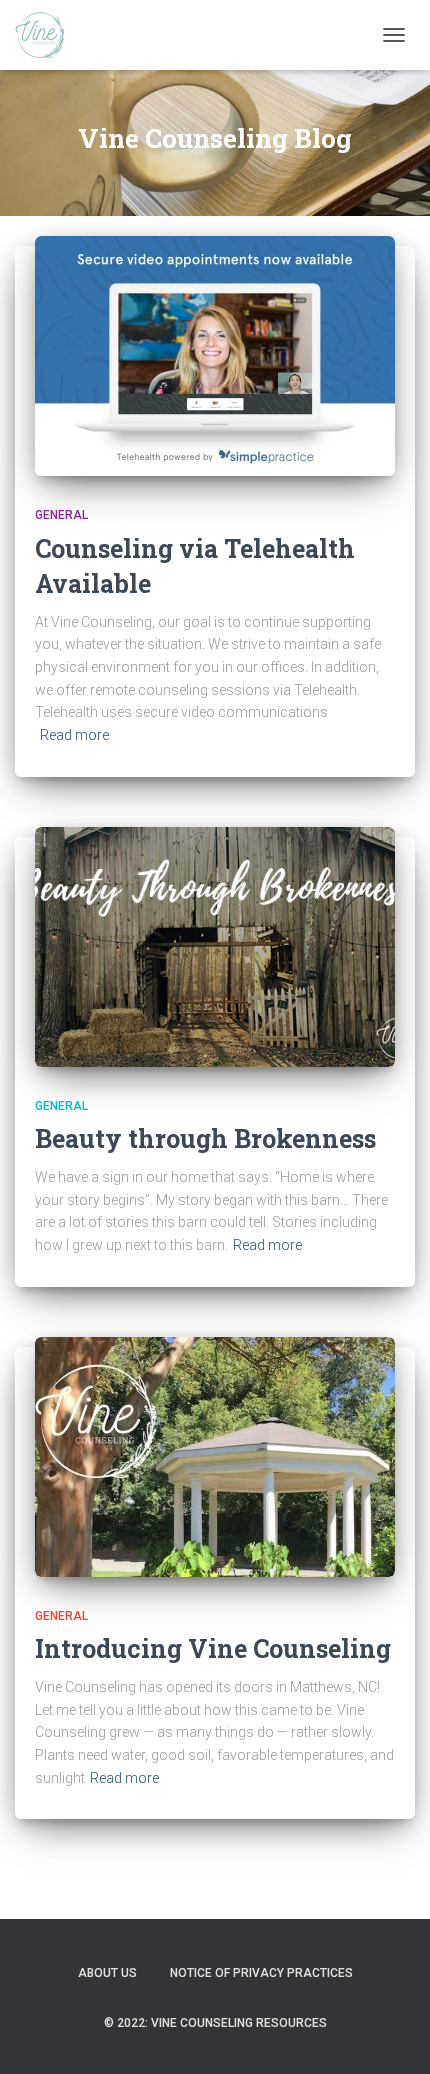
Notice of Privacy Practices (261, 1973)
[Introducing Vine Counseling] (215, 1455)
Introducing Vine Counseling (213, 1648)
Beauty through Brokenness (205, 1138)
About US (107, 1973)
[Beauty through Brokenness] (215, 945)
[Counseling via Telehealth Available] (215, 355)
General (61, 515)
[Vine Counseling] (47, 35)
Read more (74, 735)
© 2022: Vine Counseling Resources (215, 2023)
